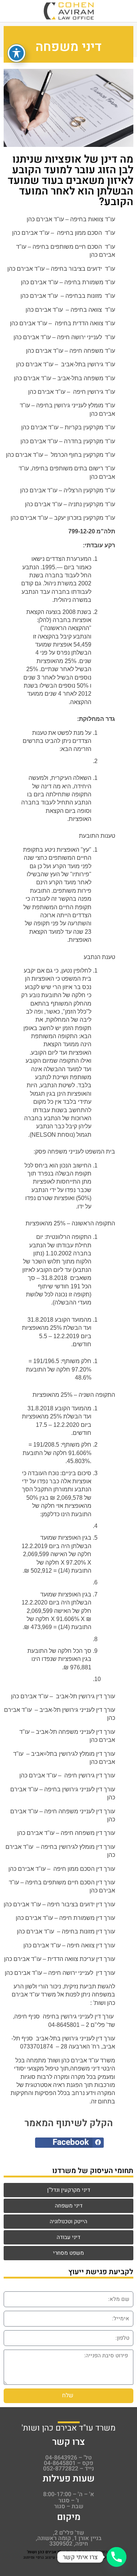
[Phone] (117, 2557)
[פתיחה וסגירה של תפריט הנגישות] (16, 53)
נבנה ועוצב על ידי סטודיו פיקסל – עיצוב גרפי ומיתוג (70, 2558)
